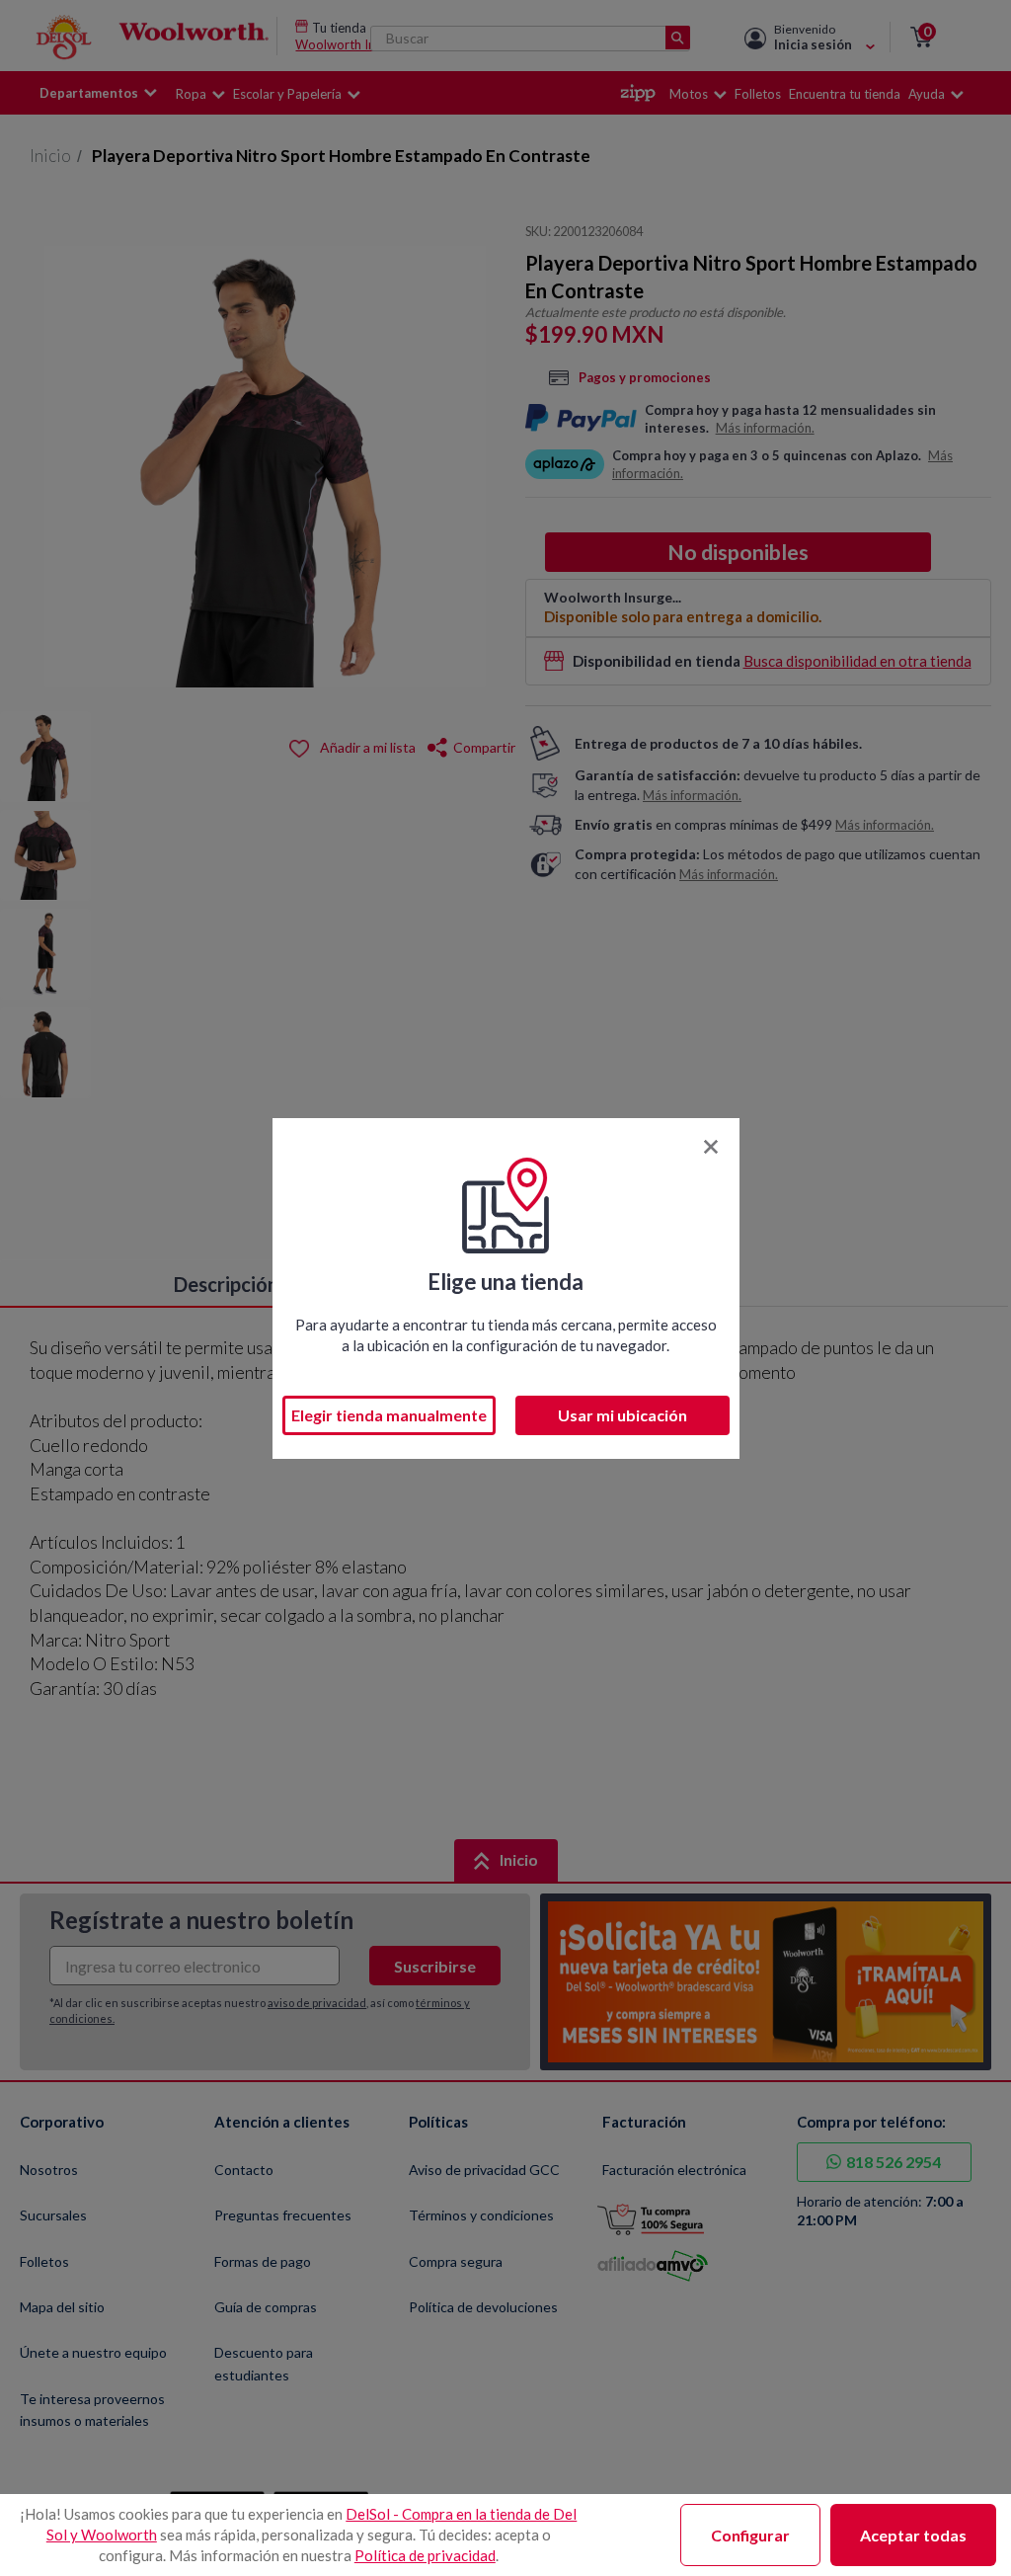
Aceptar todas (913, 2535)
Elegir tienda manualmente (389, 1415)
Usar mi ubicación (622, 1415)
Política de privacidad (425, 2555)
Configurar (750, 2535)
